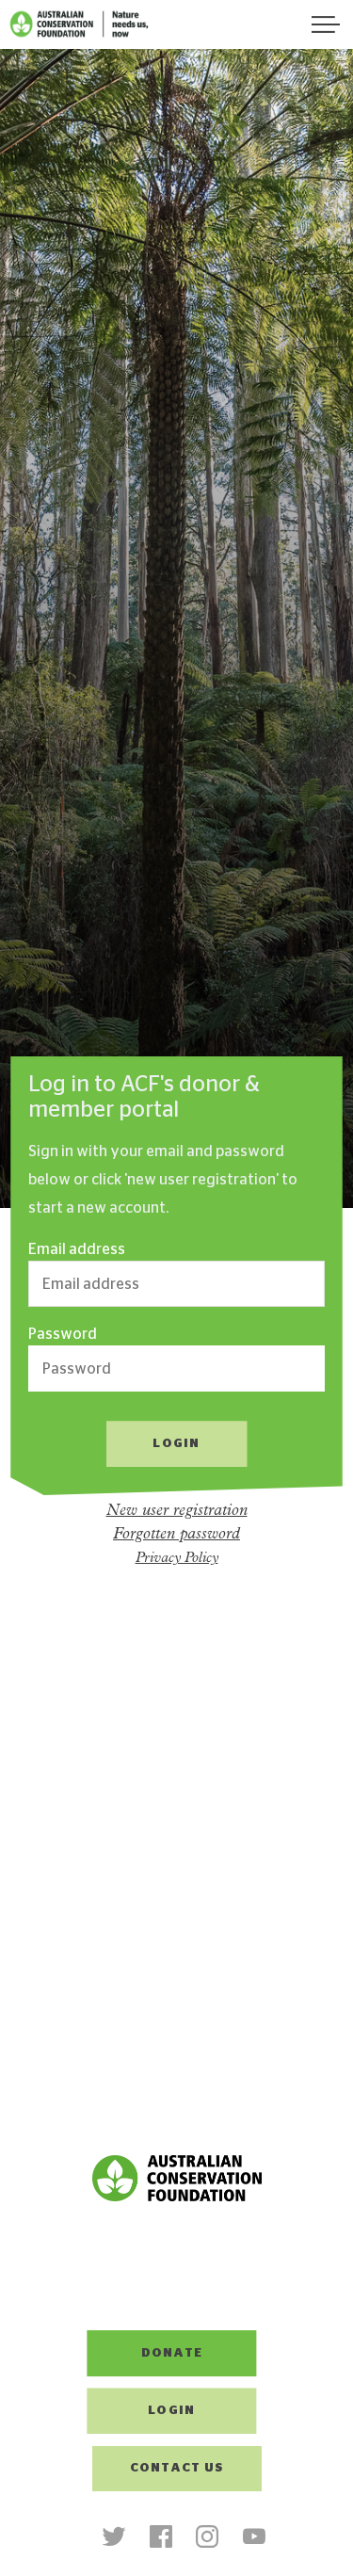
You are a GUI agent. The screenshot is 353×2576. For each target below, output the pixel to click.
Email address (77, 1249)
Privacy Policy (177, 1559)
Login (171, 2411)
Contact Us (177, 2468)
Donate (172, 2353)
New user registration (177, 1511)
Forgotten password (176, 1534)
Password (63, 1334)
